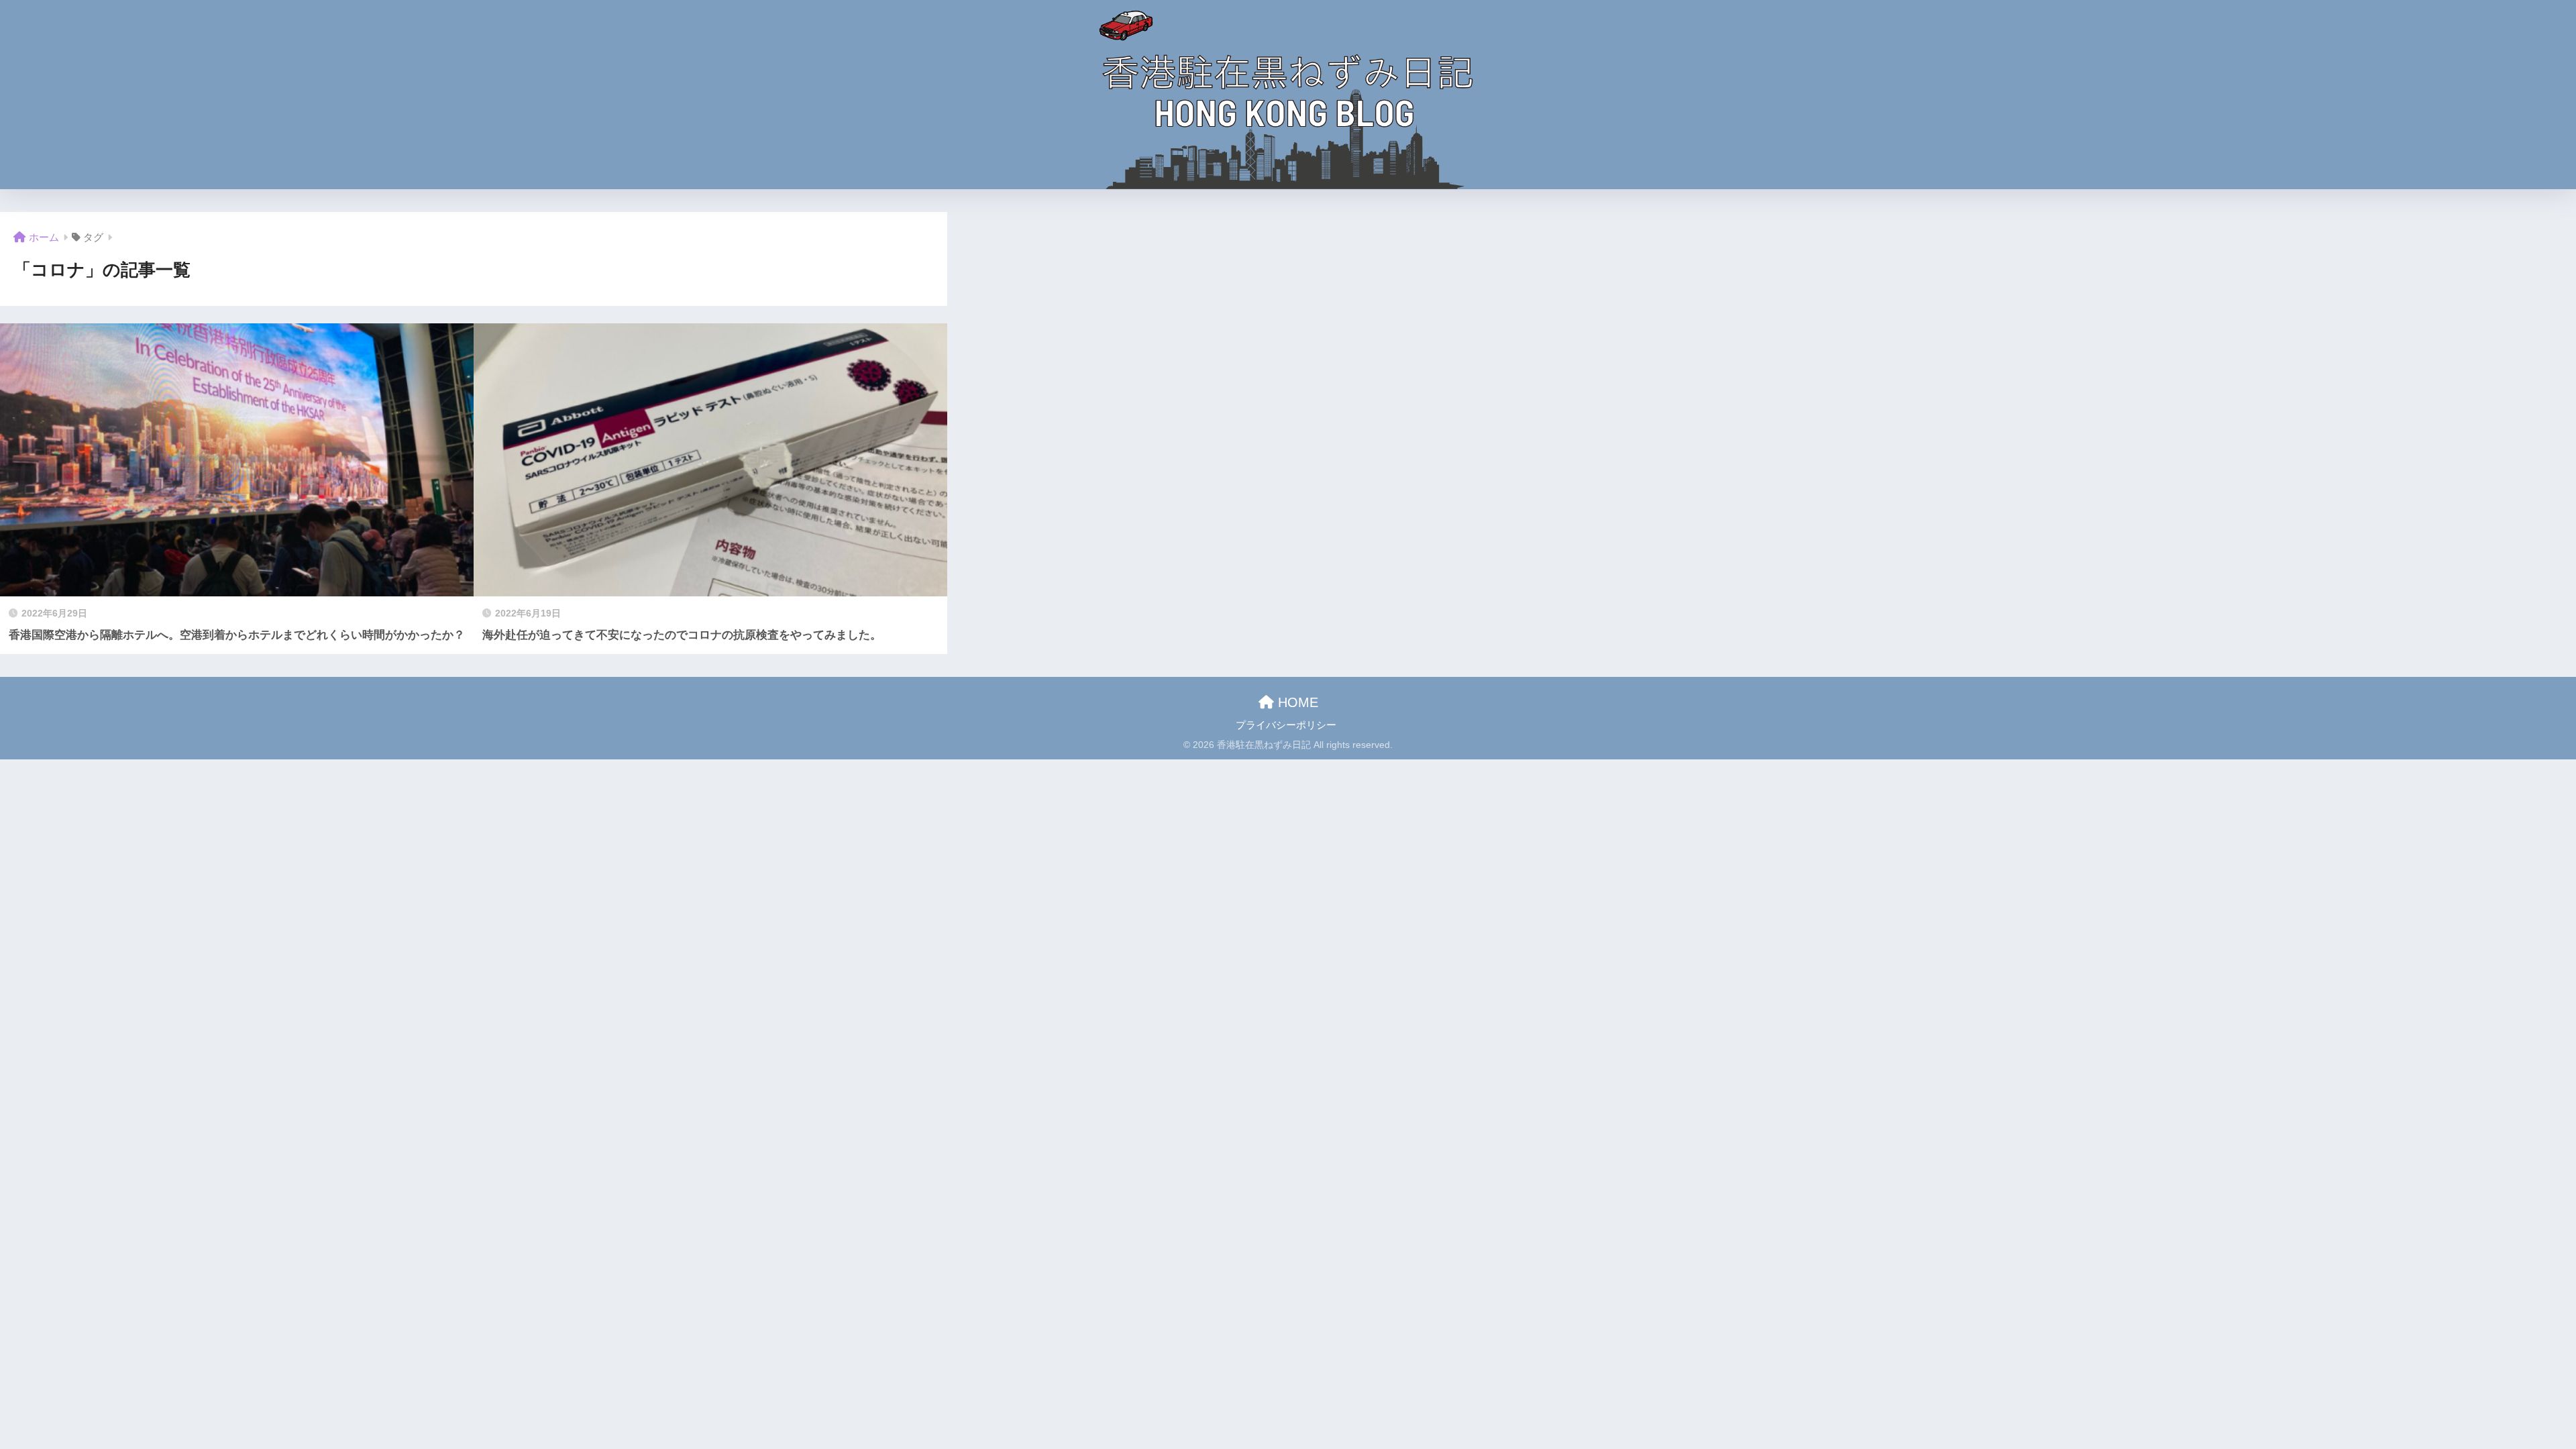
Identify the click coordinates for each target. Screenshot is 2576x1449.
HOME (1296, 702)
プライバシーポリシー (1286, 725)
